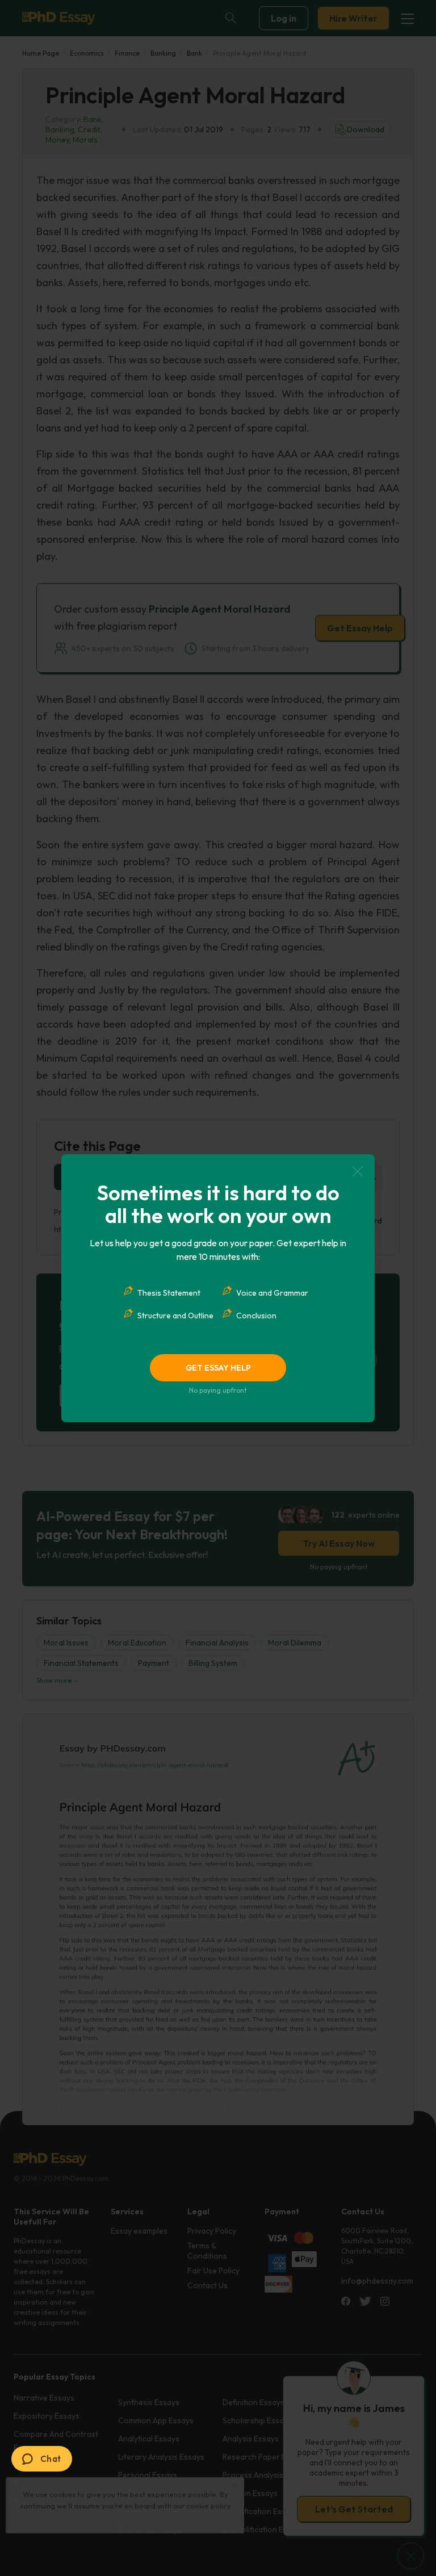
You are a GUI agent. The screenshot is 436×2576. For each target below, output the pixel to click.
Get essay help (218, 1368)
